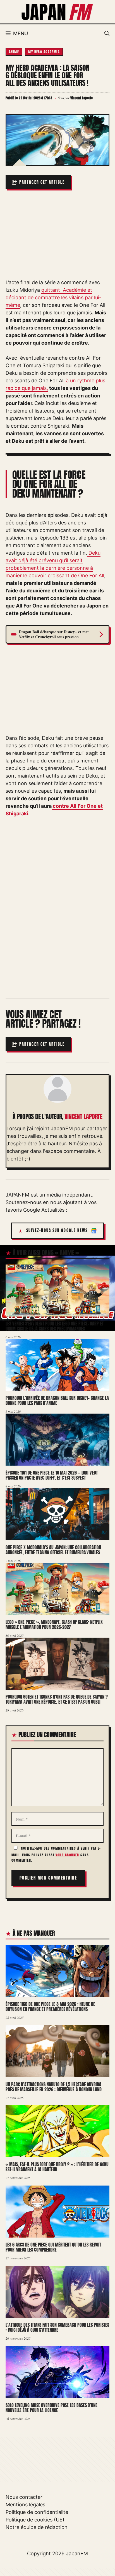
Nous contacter (24, 2497)
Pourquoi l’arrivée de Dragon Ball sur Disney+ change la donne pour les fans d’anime (57, 1401)
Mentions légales (25, 2505)
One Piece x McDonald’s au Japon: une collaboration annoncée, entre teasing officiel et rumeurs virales (53, 1550)
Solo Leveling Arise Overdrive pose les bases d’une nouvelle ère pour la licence (51, 2407)
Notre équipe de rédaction (37, 2527)
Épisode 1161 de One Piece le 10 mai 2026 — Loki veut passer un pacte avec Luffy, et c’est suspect (52, 1475)
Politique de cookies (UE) (35, 2520)
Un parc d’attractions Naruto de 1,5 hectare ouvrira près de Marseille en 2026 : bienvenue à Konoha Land (54, 2087)
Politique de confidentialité (37, 2512)
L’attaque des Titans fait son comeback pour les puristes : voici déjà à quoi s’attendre (57, 2327)
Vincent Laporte (83, 1117)
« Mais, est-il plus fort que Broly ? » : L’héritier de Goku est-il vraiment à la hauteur (57, 2167)
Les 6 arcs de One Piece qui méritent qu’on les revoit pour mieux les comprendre (53, 2247)
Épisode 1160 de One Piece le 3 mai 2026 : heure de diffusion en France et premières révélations (50, 2007)
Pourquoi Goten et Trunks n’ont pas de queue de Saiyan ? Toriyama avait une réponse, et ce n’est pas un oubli (57, 1699)
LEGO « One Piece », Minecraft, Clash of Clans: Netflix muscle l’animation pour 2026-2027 (54, 1625)
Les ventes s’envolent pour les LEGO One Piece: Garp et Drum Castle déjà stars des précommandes (55, 1326)
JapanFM (77, 2553)
